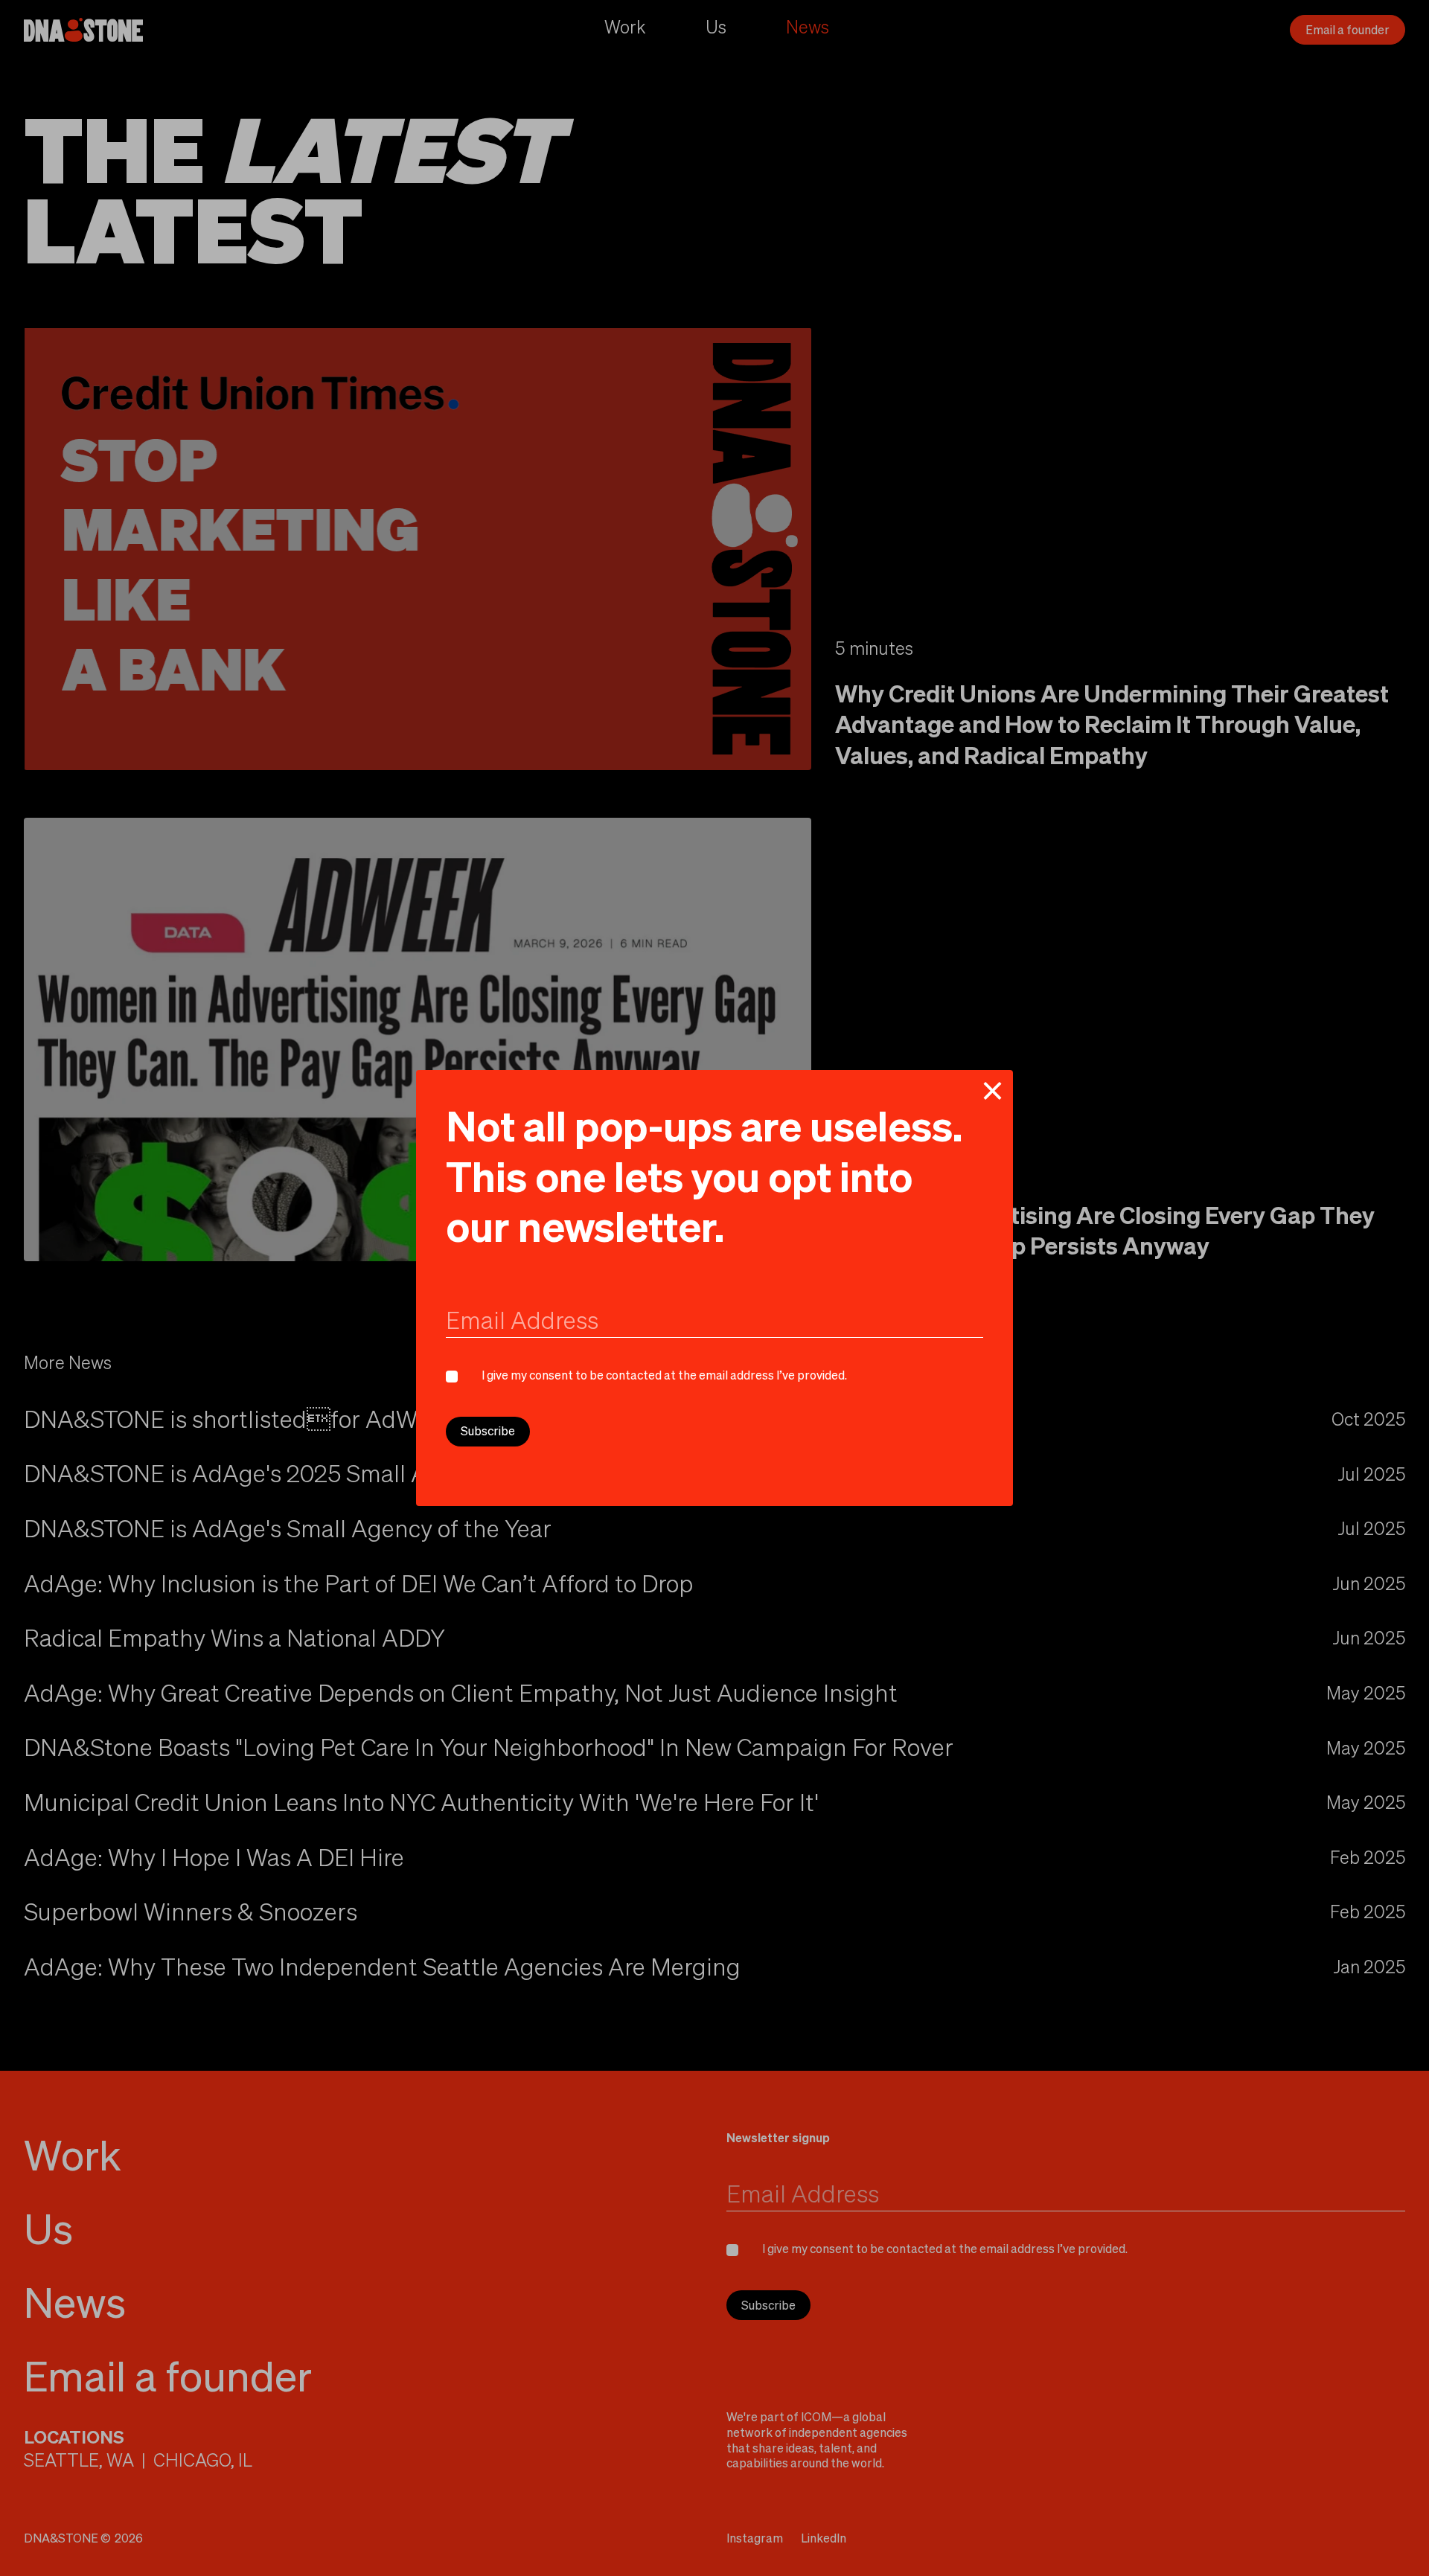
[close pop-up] (992, 1091)
